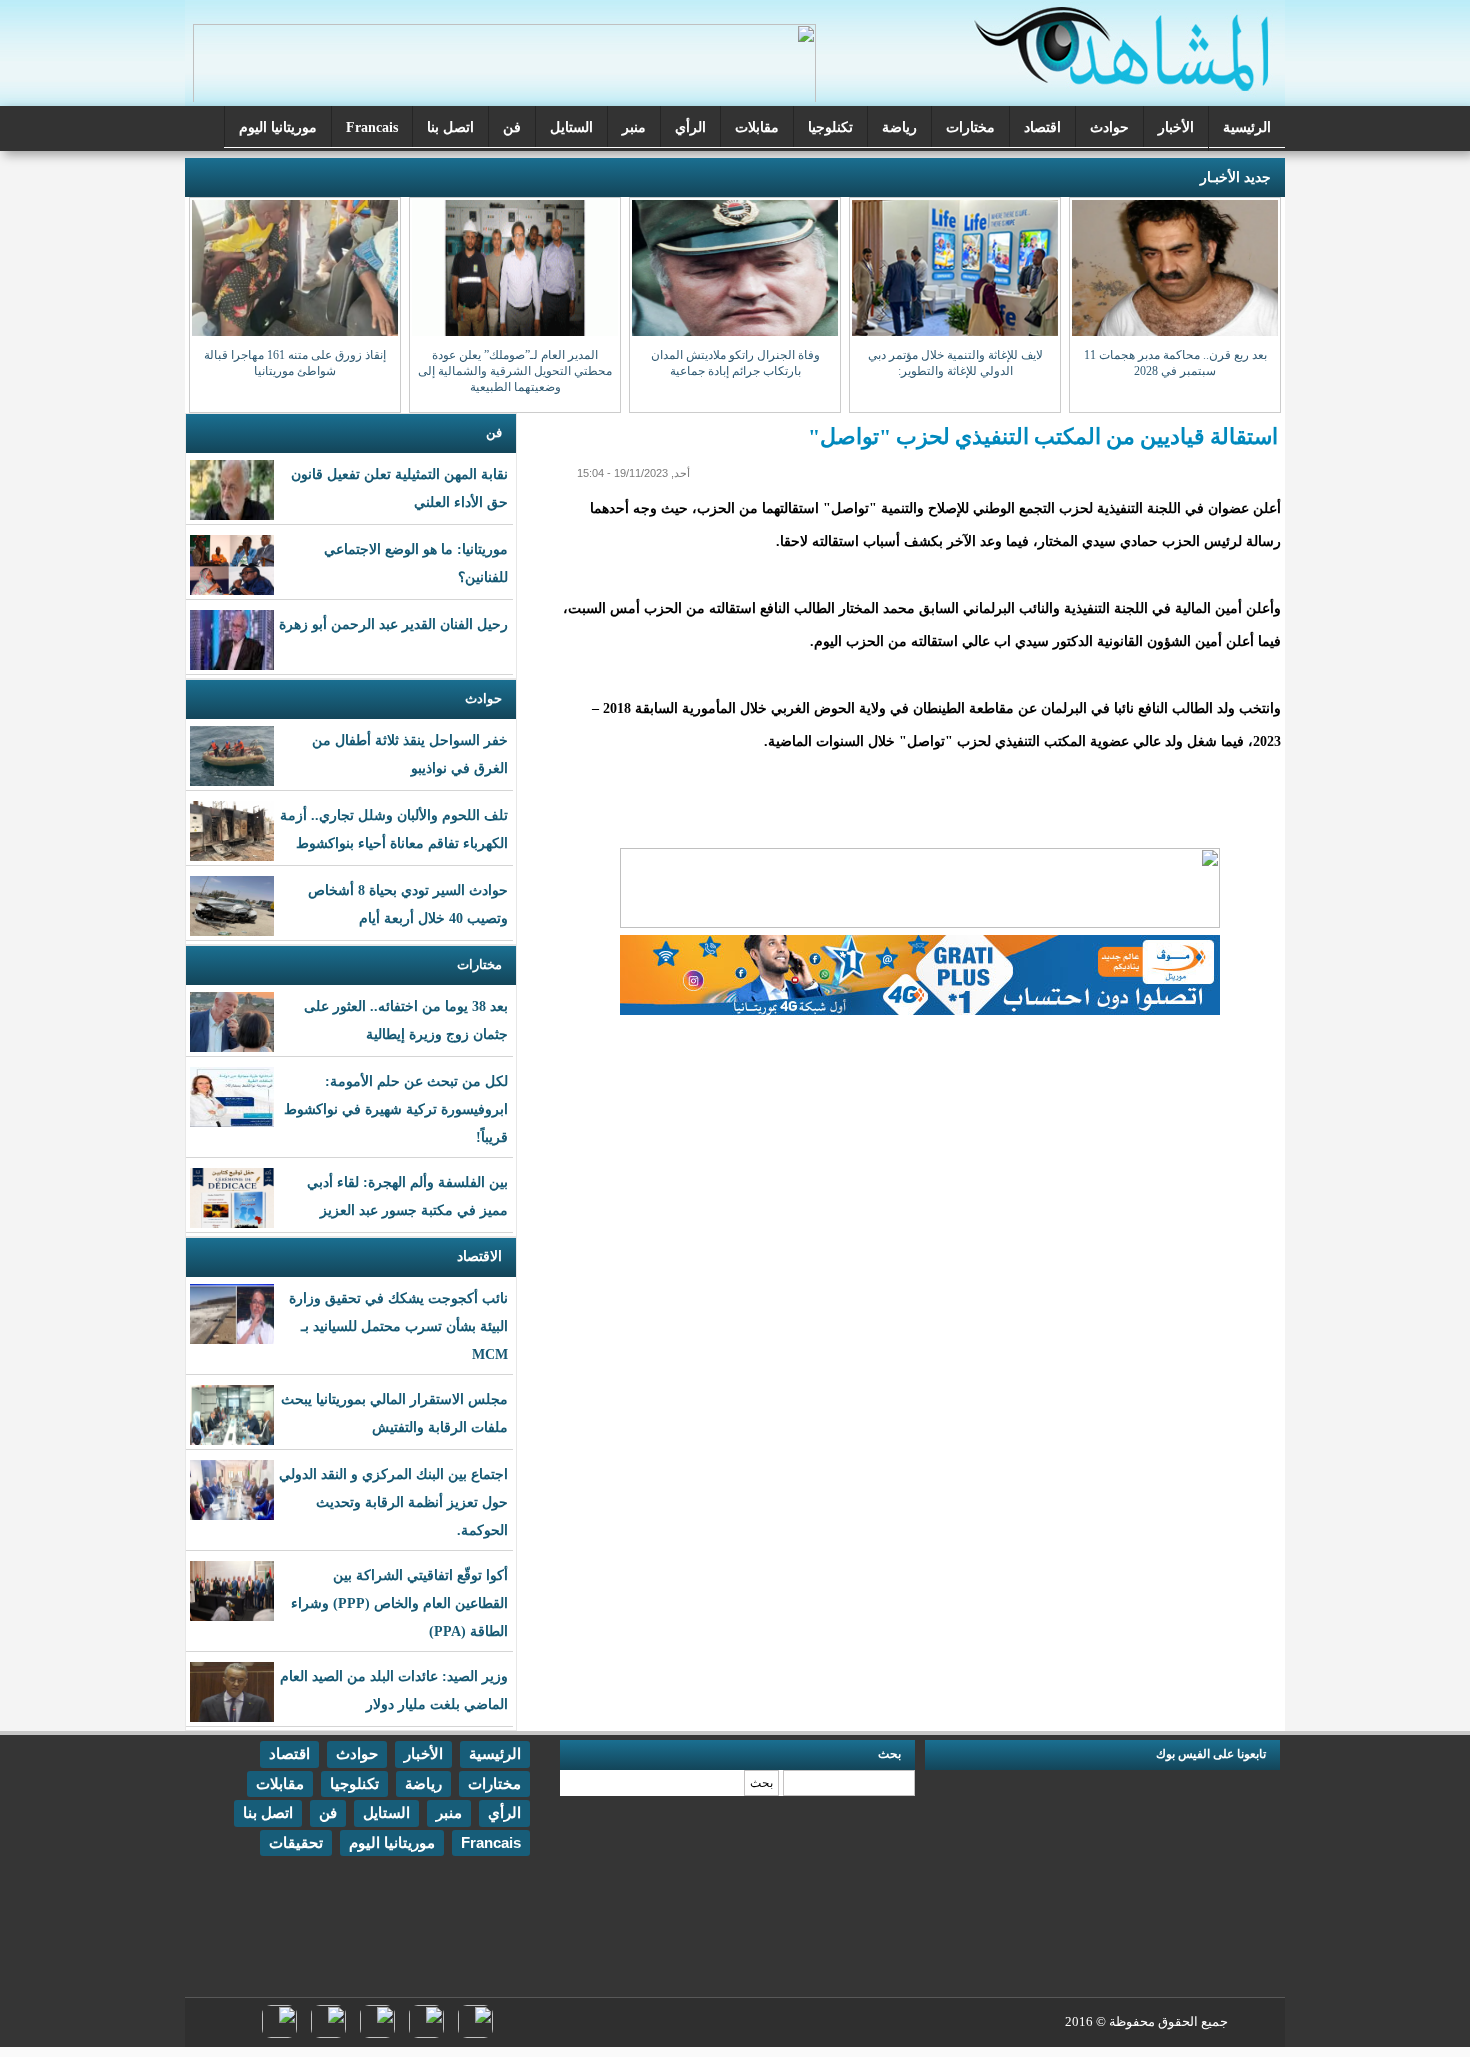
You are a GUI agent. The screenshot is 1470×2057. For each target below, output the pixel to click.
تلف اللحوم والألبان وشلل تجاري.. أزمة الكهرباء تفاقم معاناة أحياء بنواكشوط (394, 829)
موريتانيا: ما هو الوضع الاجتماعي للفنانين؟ (416, 563)
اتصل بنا (450, 127)
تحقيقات (296, 1842)
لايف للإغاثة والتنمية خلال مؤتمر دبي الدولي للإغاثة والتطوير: (955, 363)
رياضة (899, 127)
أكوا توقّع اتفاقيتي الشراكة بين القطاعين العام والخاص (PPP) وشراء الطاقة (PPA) (399, 1603)
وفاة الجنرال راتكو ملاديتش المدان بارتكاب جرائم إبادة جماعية (735, 363)
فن (512, 127)
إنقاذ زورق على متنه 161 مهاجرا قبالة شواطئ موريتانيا (295, 363)
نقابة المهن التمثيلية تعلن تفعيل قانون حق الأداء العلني (399, 488)
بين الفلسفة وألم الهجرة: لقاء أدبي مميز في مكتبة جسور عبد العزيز (407, 1196)
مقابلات (757, 127)
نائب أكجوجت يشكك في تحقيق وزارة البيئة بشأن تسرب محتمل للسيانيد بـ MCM (398, 1326)
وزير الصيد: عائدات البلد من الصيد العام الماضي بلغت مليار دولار (394, 1690)
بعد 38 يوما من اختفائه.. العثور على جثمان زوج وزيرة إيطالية (406, 1020)
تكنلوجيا (830, 127)
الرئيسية (1247, 127)
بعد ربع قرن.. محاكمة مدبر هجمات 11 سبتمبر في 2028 (1175, 363)
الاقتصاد (479, 1256)
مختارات (970, 127)
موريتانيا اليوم (278, 127)
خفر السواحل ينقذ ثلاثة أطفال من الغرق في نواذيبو (410, 754)
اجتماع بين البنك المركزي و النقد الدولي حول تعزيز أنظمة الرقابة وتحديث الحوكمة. (393, 1502)
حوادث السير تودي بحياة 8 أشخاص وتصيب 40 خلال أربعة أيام (408, 904)
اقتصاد (1042, 127)
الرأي (690, 127)
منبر (634, 127)
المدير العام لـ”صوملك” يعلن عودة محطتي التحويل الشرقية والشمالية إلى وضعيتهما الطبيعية (515, 371)
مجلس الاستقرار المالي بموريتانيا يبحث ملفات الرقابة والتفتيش (394, 1413)
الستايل (571, 127)
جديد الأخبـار (1235, 177)
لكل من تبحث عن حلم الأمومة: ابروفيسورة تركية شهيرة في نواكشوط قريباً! (396, 1109)
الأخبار (1176, 127)
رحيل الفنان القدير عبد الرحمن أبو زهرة (393, 624)
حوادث (1109, 127)
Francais (372, 127)
